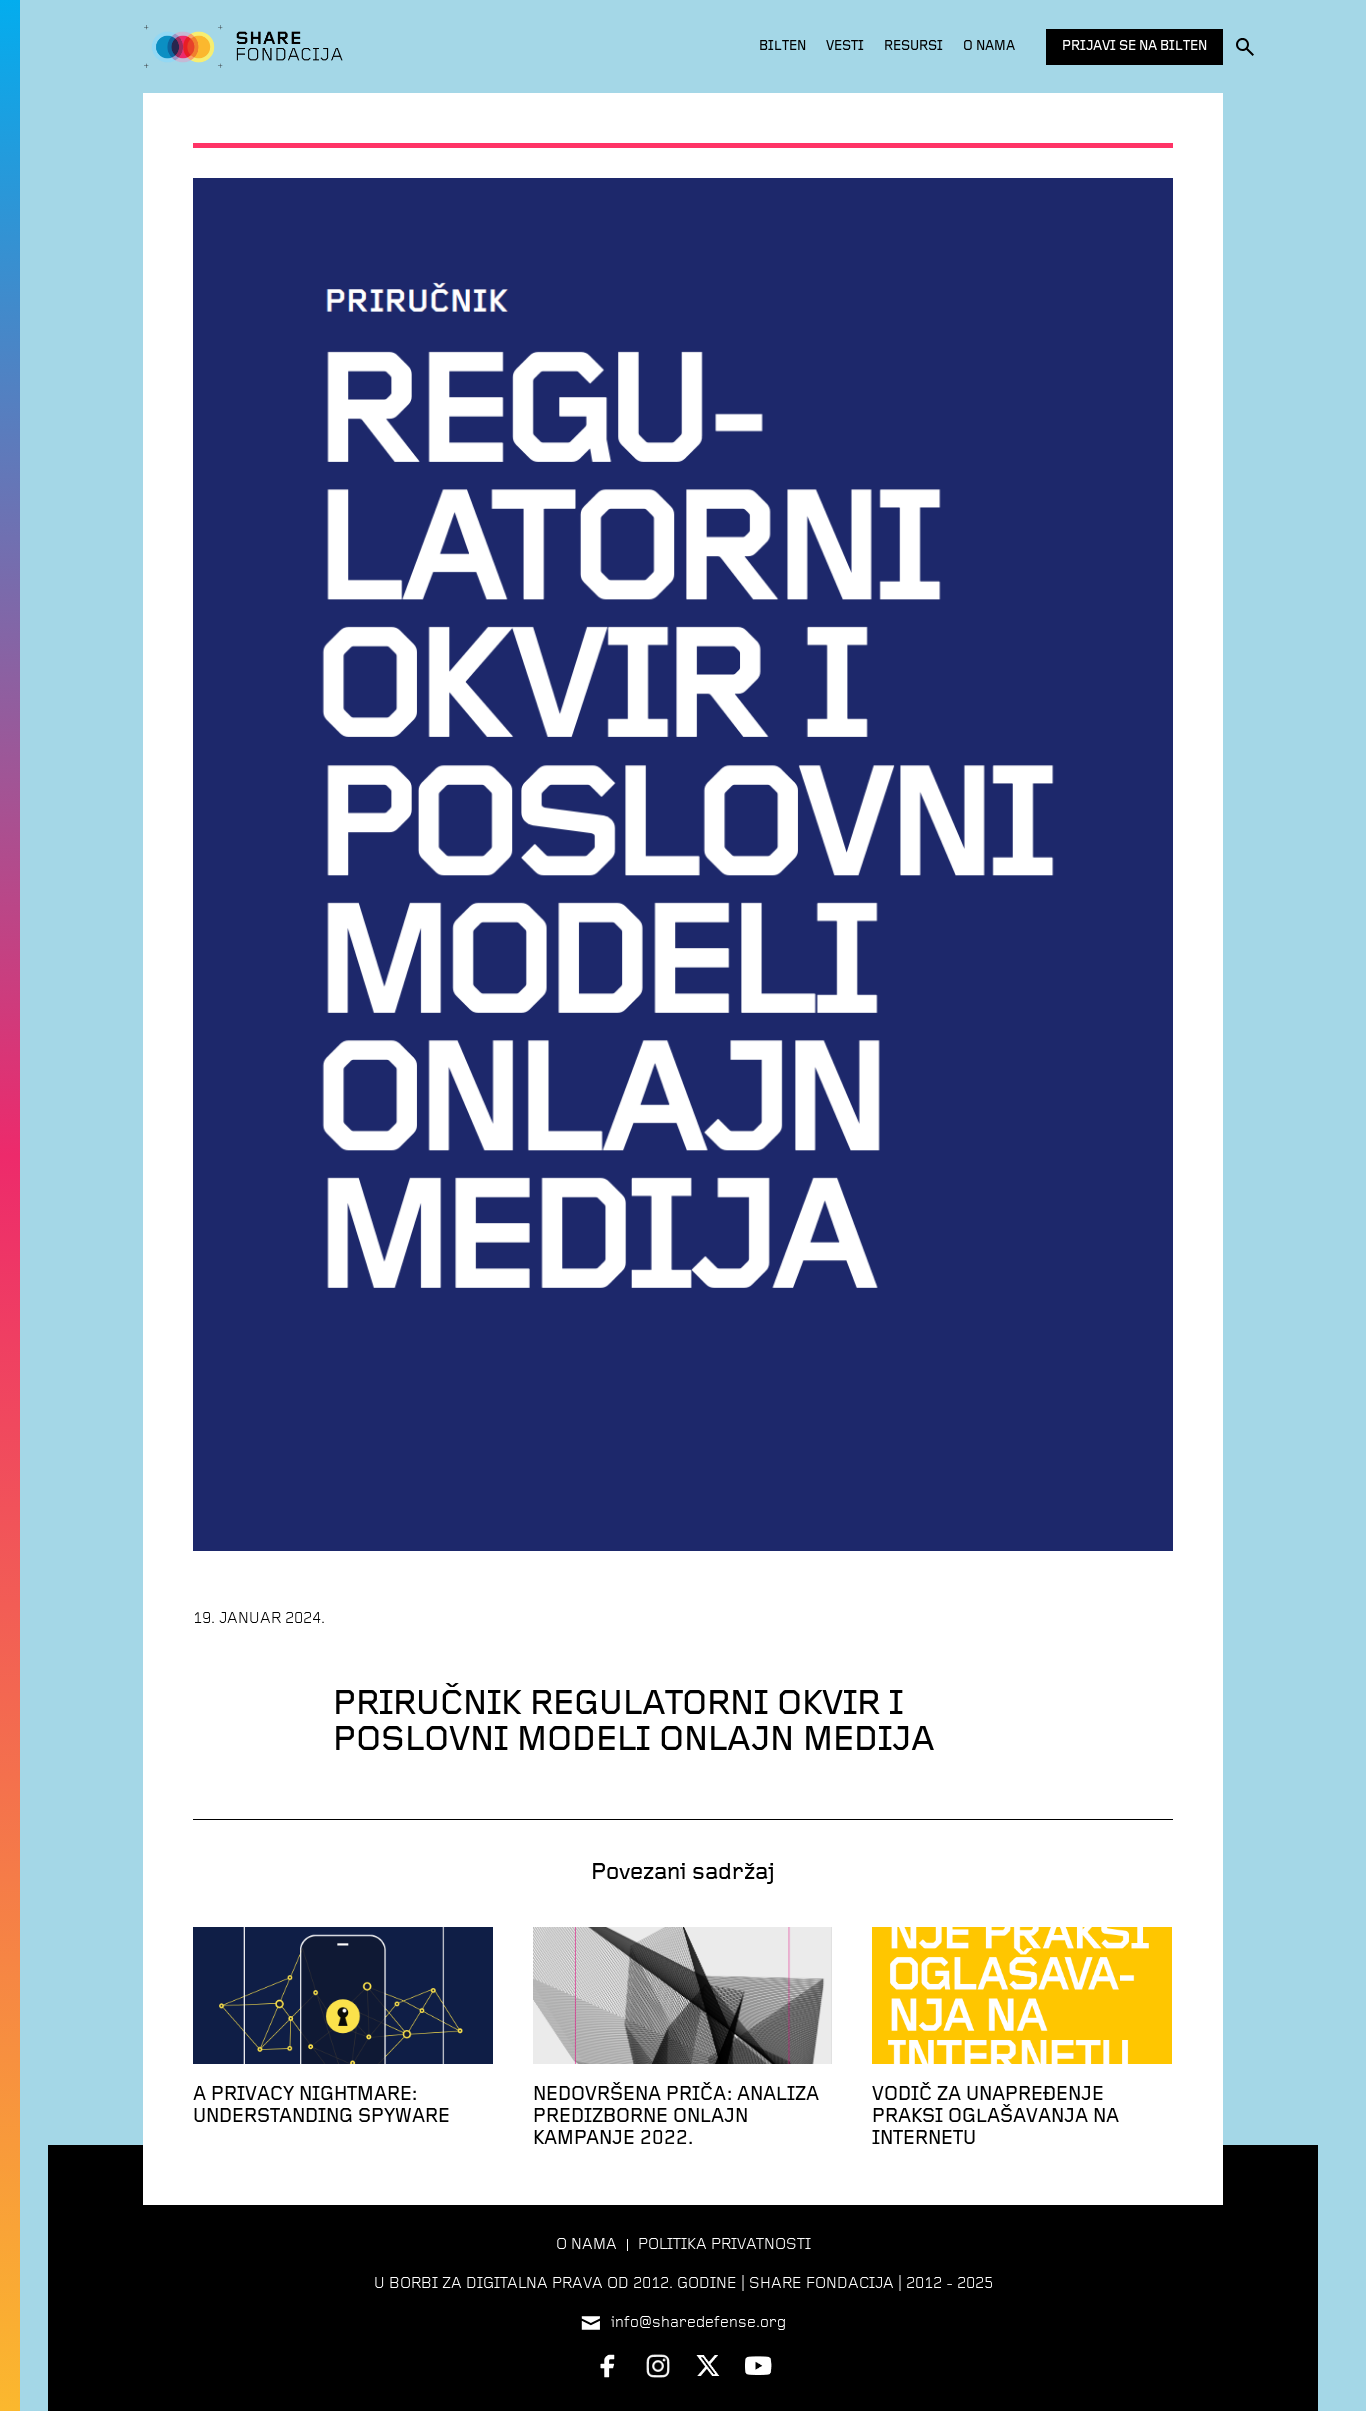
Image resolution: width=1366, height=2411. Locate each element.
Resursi (913, 46)
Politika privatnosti (724, 2245)
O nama (989, 46)
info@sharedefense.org (698, 2323)
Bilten (782, 46)
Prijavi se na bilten (1134, 46)
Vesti (845, 46)
